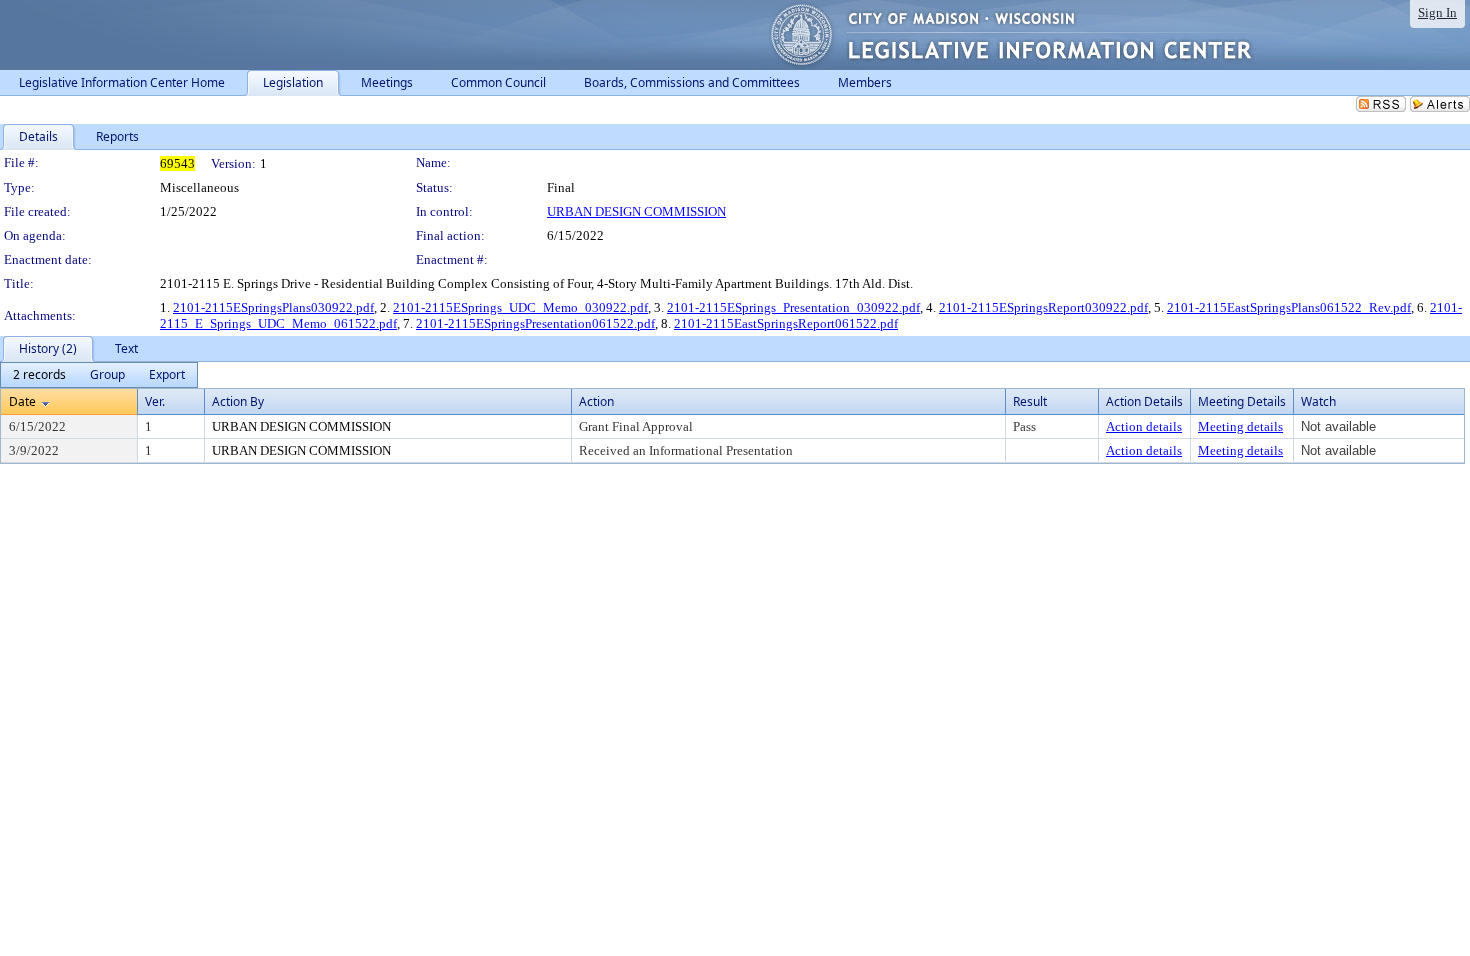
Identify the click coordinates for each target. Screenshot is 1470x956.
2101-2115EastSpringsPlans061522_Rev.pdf (1289, 307)
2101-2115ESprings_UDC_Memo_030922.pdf (520, 307)
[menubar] (99, 375)
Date (22, 401)
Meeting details (1240, 426)
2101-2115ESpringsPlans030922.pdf (273, 307)
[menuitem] (39, 375)
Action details (1144, 426)
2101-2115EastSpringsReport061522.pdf (786, 323)
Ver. (155, 401)
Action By (238, 401)
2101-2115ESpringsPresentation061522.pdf (535, 323)
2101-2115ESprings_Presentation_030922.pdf (793, 307)
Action (596, 401)
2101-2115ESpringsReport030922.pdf (1043, 307)
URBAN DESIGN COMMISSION (636, 211)
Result (1030, 401)
